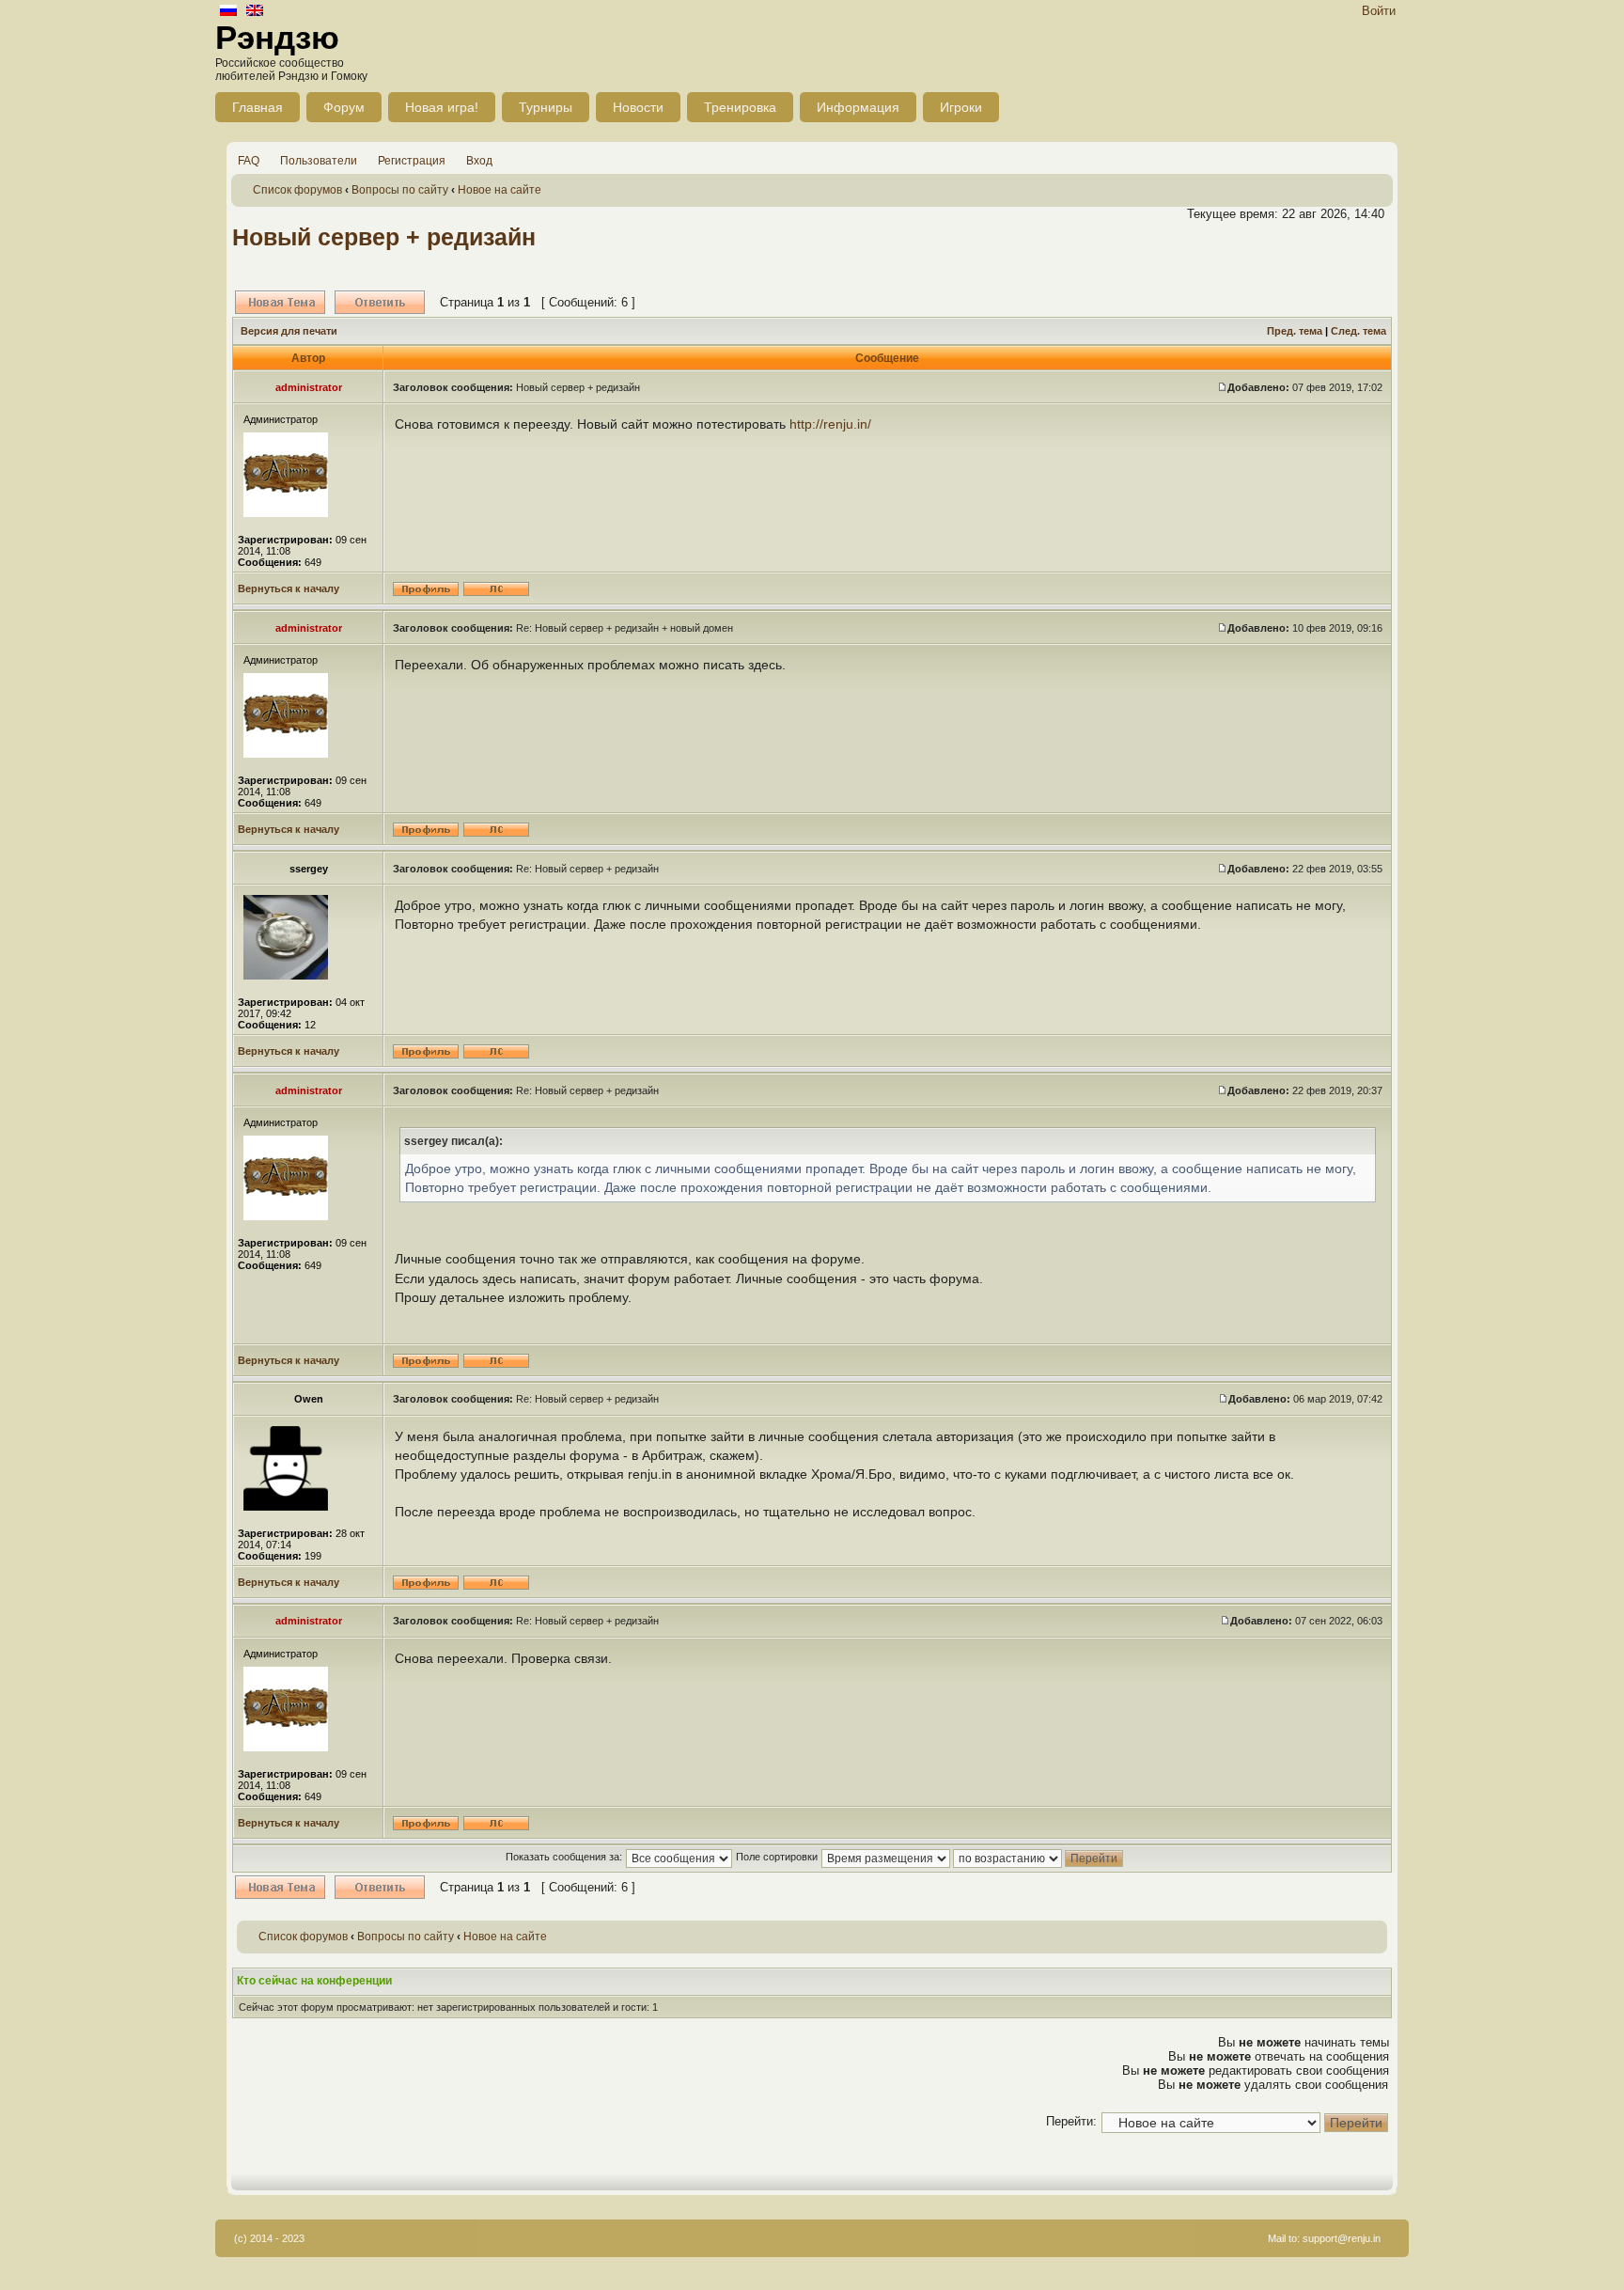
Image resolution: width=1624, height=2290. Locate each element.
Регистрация (412, 161)
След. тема (1359, 331)
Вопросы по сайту (400, 190)
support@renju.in (1342, 2238)
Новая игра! (442, 107)
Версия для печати (289, 331)
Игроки (961, 107)
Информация (858, 107)
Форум (344, 107)
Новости (638, 107)
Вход (479, 161)
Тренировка (740, 107)
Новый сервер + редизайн (384, 237)
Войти (1379, 11)
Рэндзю (277, 37)
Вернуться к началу (289, 588)
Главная (258, 107)
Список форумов (297, 190)
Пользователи (319, 161)
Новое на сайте (500, 190)
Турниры (546, 107)
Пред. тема (1295, 331)
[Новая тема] (280, 302)
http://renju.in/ (830, 424)
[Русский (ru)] (228, 12)
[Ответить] (380, 302)
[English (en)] (255, 12)
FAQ (249, 161)
